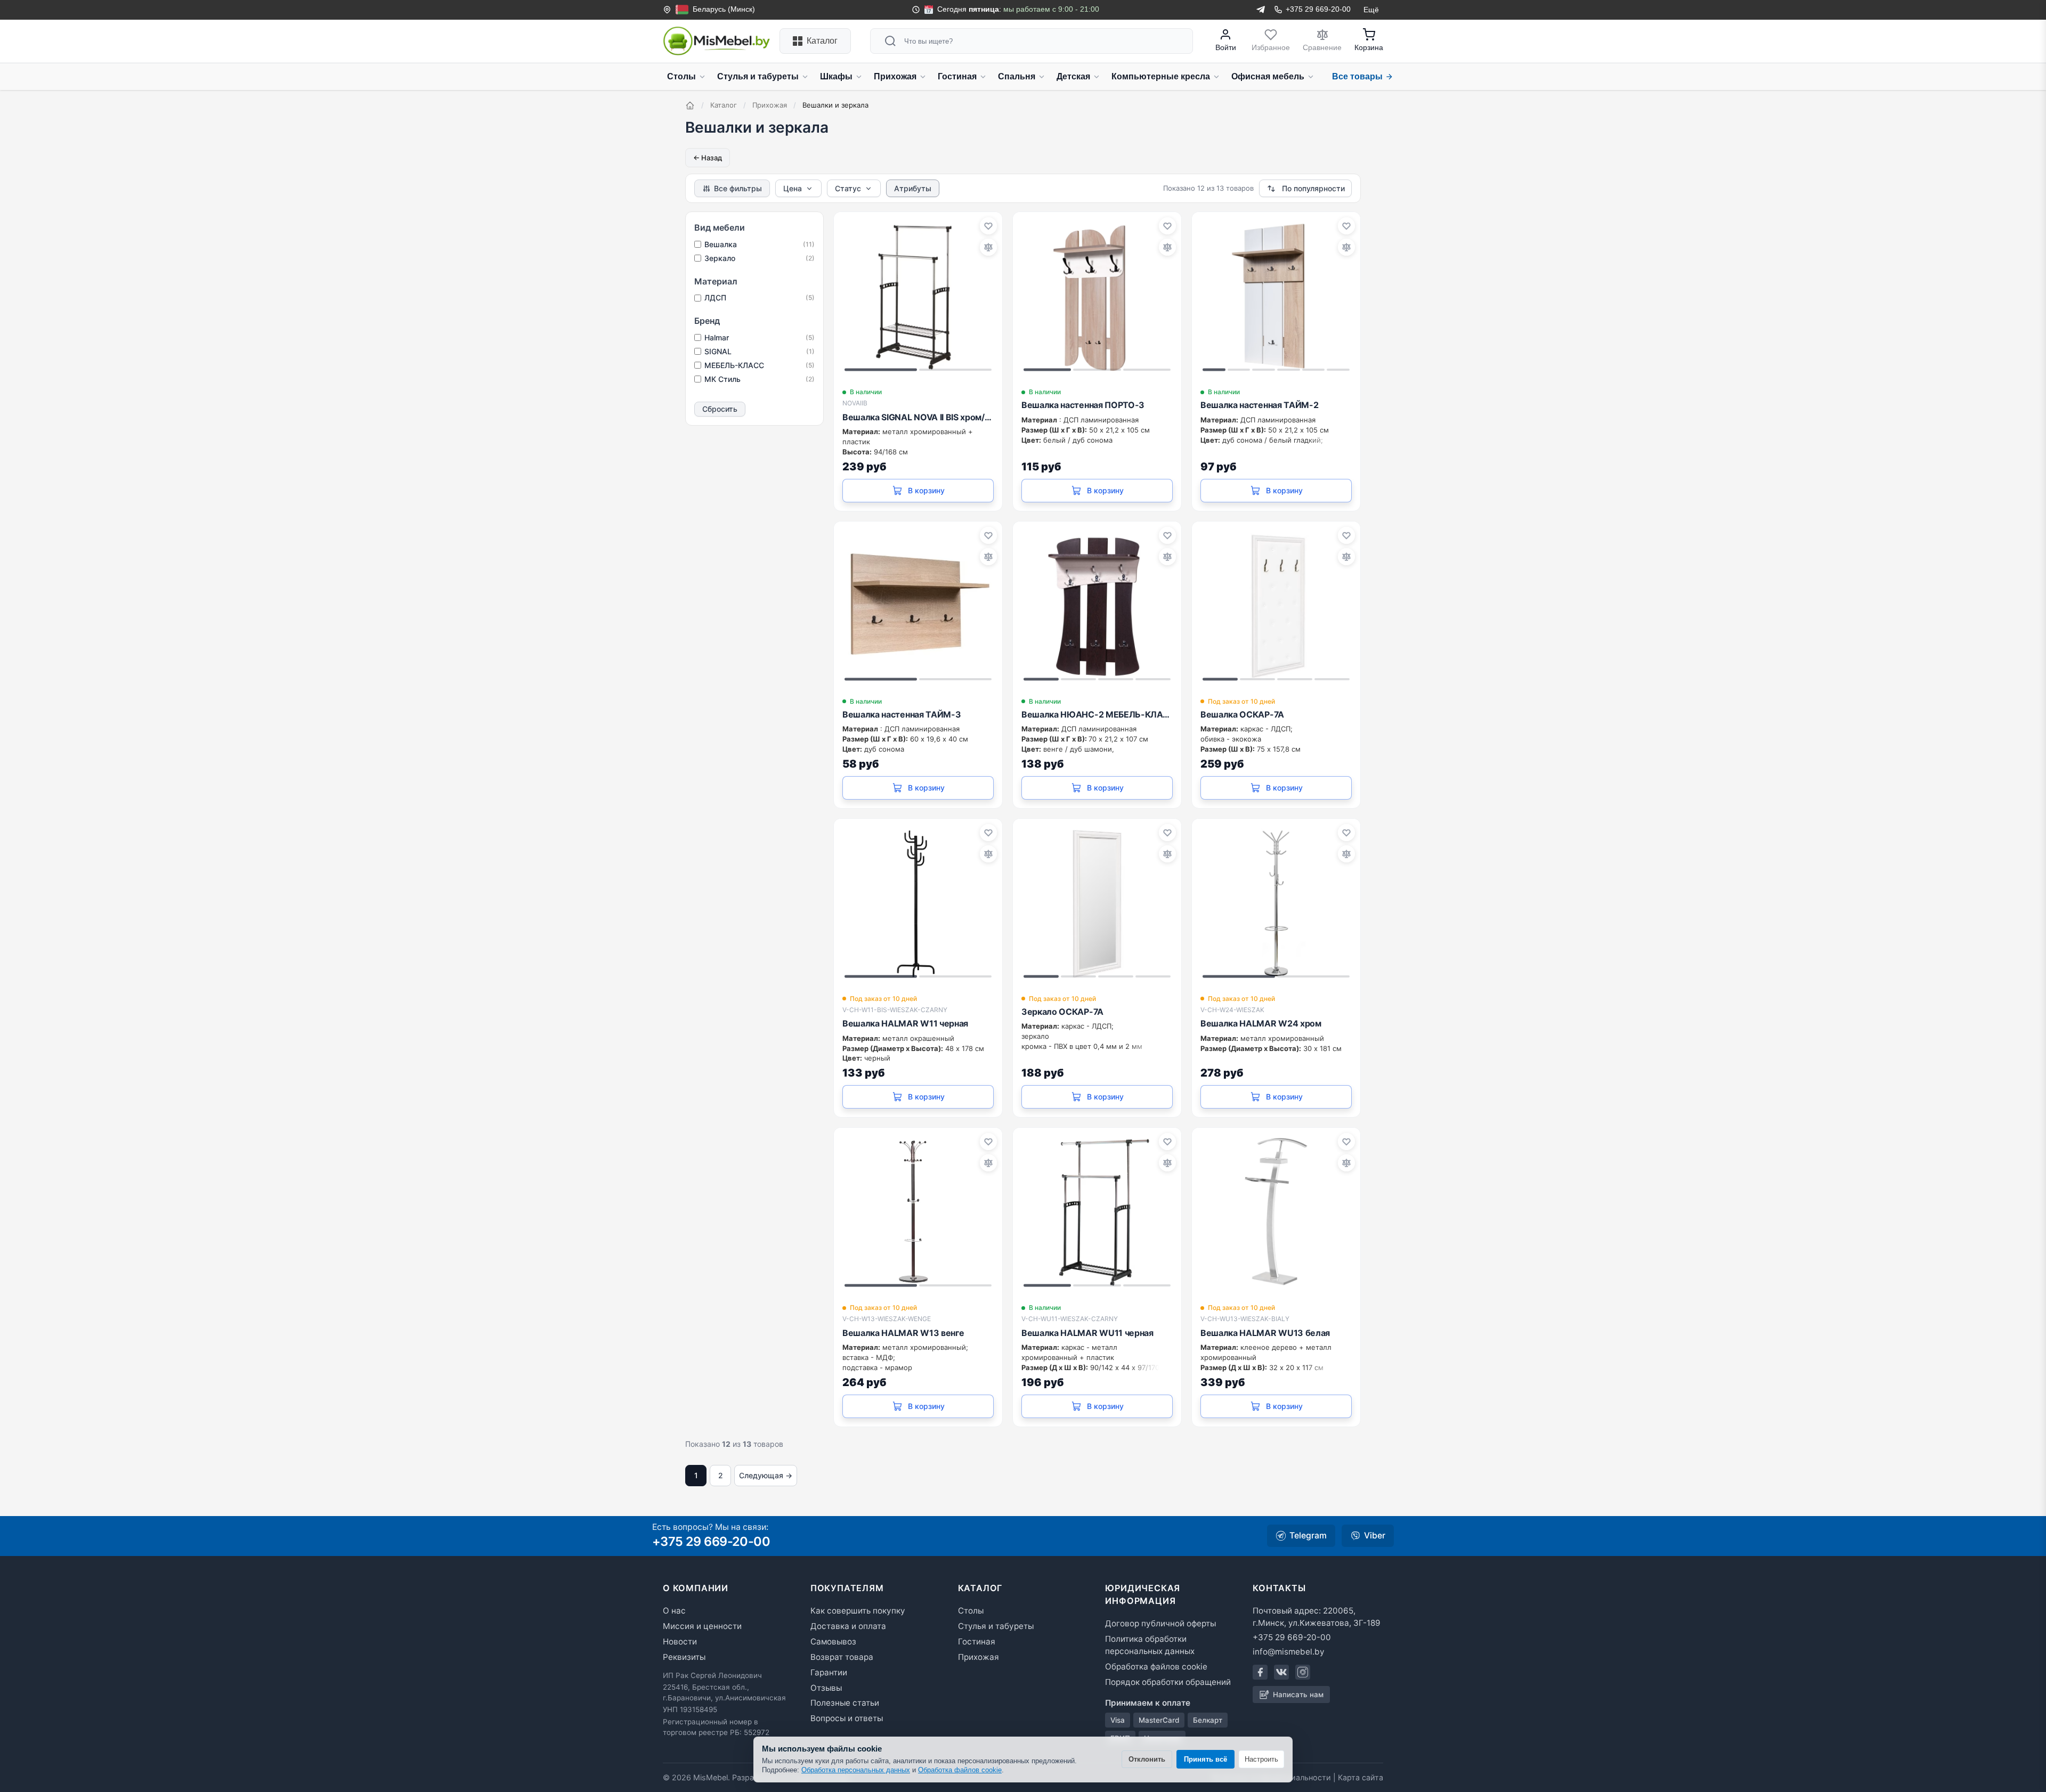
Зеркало (760, 258)
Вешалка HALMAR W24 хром (1261, 1023)
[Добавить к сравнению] (988, 247)
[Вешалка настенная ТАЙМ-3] (918, 606)
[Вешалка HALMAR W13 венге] (918, 1212)
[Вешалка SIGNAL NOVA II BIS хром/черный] (918, 296)
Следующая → (766, 1475)
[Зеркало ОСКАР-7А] (1097, 903)
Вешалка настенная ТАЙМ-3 (902, 714)
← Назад (708, 158)
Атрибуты (913, 188)
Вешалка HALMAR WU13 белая (1265, 1333)
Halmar (760, 337)
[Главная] (690, 105)
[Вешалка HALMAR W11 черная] (918, 903)
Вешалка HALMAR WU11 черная (1087, 1333)
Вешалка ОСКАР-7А (1242, 714)
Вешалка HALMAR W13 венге (903, 1333)
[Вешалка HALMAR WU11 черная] (1097, 1212)
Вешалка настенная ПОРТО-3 (1083, 405)
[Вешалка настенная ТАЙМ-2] (1276, 296)
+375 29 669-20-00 (711, 1541)
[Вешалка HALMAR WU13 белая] (1276, 1212)
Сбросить (720, 409)
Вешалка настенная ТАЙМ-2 (1259, 405)
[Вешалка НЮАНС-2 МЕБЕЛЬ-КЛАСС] (1097, 606)
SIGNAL (760, 351)
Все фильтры (738, 188)
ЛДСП (760, 298)
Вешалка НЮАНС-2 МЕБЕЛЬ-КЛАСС (1097, 714)
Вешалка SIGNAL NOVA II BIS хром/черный (918, 417)
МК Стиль (760, 379)
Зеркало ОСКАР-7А (1062, 1012)
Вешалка (760, 244)
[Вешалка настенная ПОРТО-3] (1097, 296)
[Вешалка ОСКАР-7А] (1276, 606)
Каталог (724, 105)
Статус (848, 188)
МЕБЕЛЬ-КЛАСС (760, 365)
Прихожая (770, 105)
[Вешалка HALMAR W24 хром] (1276, 903)
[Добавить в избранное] (988, 226)
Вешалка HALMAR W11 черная (905, 1023)
